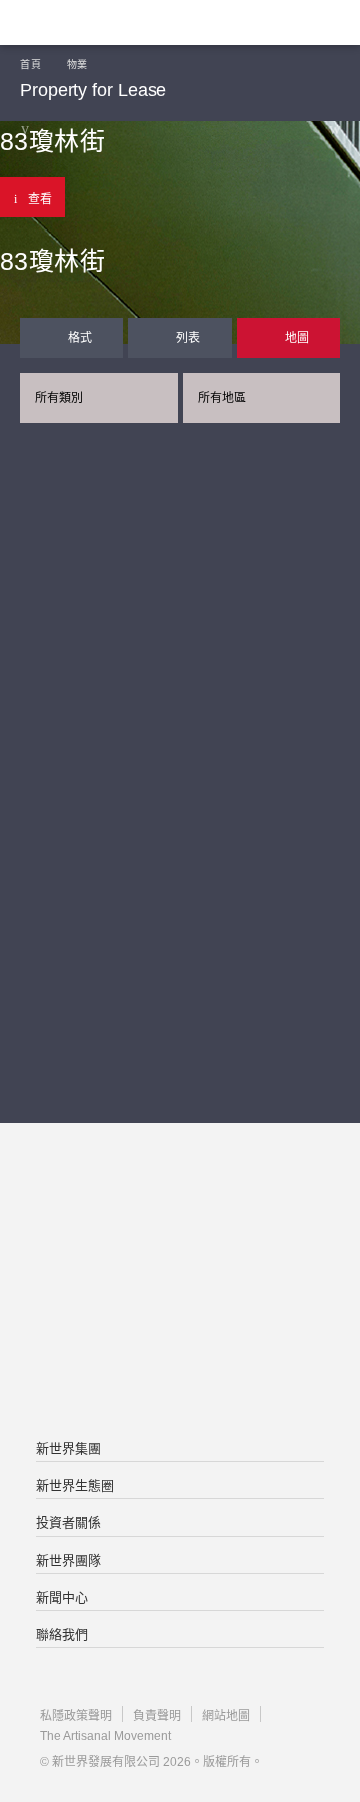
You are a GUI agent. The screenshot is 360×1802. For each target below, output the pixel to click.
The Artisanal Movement (105, 1736)
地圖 (297, 338)
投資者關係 (68, 1522)
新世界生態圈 (75, 1485)
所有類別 (59, 398)
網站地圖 (226, 1716)
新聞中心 (62, 1597)
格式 (80, 338)
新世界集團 (68, 1448)
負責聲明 (157, 1716)
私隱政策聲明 (76, 1716)
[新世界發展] (115, 22)
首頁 (30, 64)
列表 (188, 338)
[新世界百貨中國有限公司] (180, 1363)
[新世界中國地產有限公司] (180, 1283)
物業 (77, 64)
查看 (40, 199)
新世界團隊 (68, 1560)
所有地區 (222, 398)
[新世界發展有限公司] (180, 1203)
